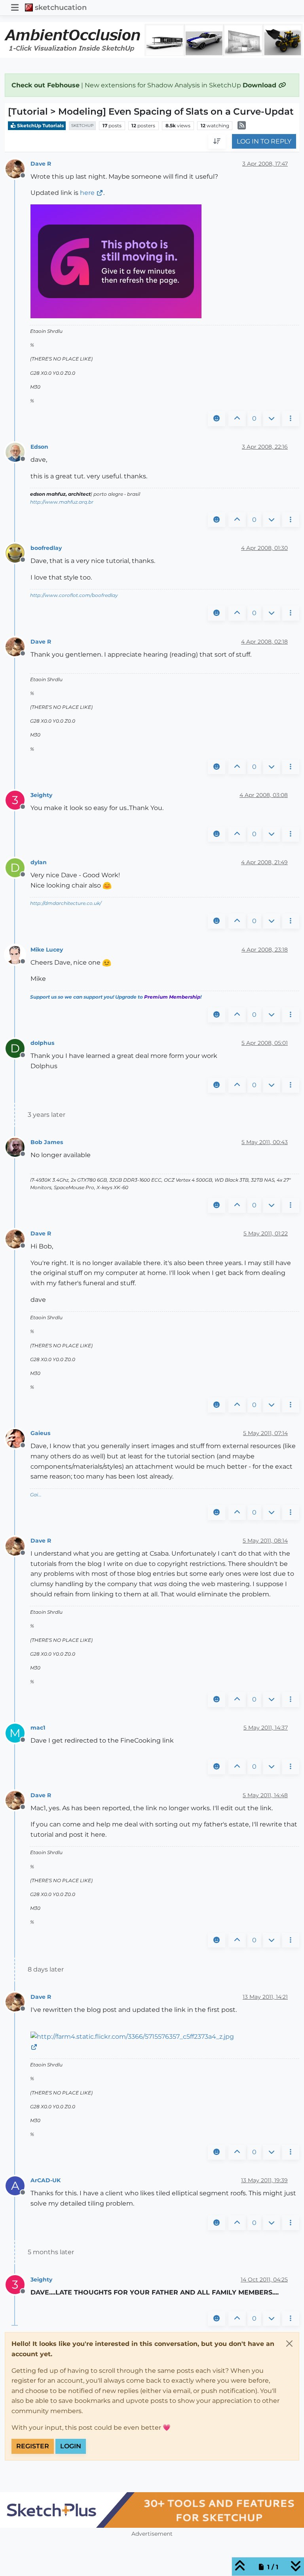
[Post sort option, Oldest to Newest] (217, 142)
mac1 (38, 1728)
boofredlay (46, 548)
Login (71, 2446)
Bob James (47, 1142)
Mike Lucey (47, 950)
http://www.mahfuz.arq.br (62, 502)
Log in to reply (264, 141)
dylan (39, 862)
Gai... (36, 1495)
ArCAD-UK (46, 2180)
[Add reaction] (217, 419)
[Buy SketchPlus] (152, 2510)
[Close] (289, 2344)
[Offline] (18, 168)
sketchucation (61, 7)
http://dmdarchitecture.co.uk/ (66, 903)
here (87, 193)
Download (260, 85)
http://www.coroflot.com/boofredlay (74, 595)
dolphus (42, 1043)
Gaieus (40, 1433)
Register (33, 2446)
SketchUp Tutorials (40, 126)
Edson (39, 447)
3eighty (41, 795)
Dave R (41, 164)
